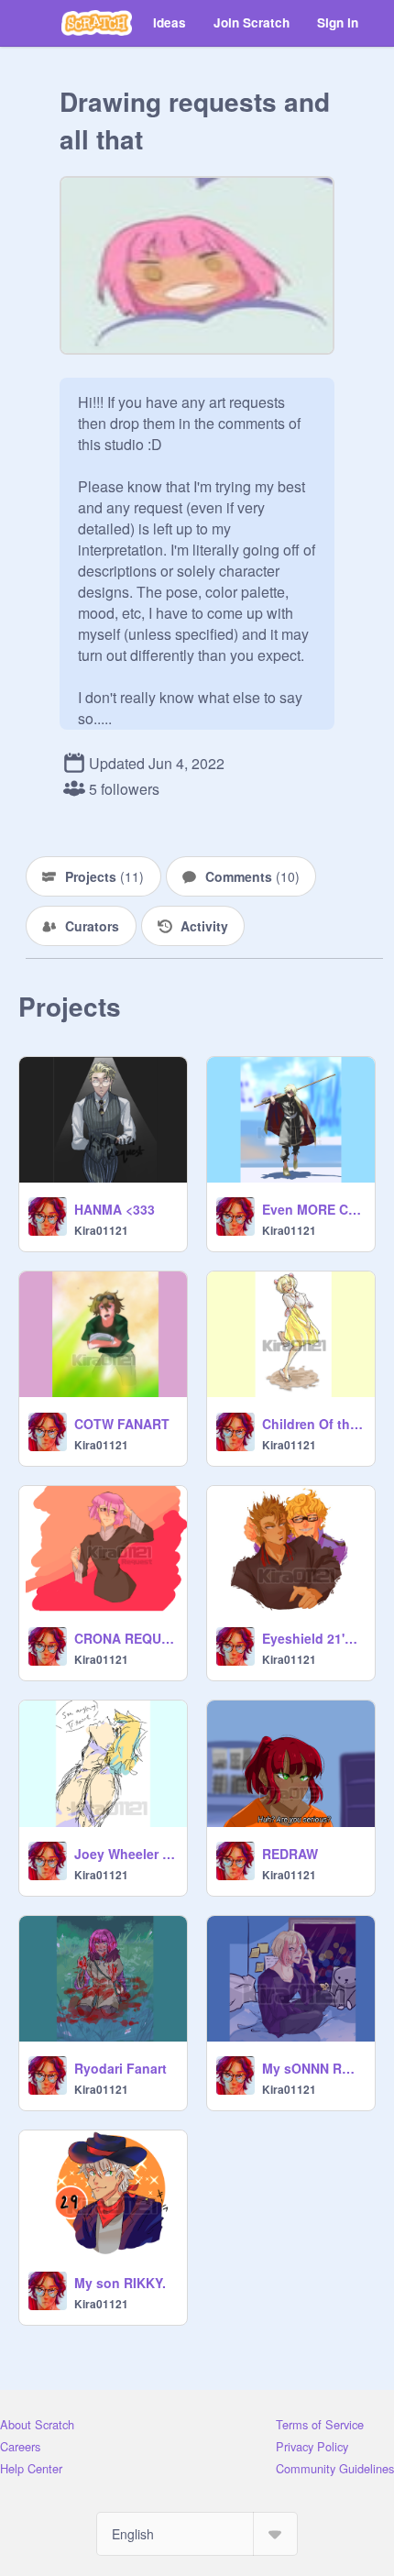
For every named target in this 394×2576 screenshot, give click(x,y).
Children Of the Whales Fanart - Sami (313, 1424)
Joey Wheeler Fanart (125, 1854)
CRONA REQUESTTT (125, 1638)
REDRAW (290, 1854)
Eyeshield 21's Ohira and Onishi (313, 1638)
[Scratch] (97, 23)
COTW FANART (122, 1424)
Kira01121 (101, 1230)
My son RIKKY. (120, 2283)
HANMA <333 (115, 1209)
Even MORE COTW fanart (313, 1209)
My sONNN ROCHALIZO (313, 2068)
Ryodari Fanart (120, 2068)
